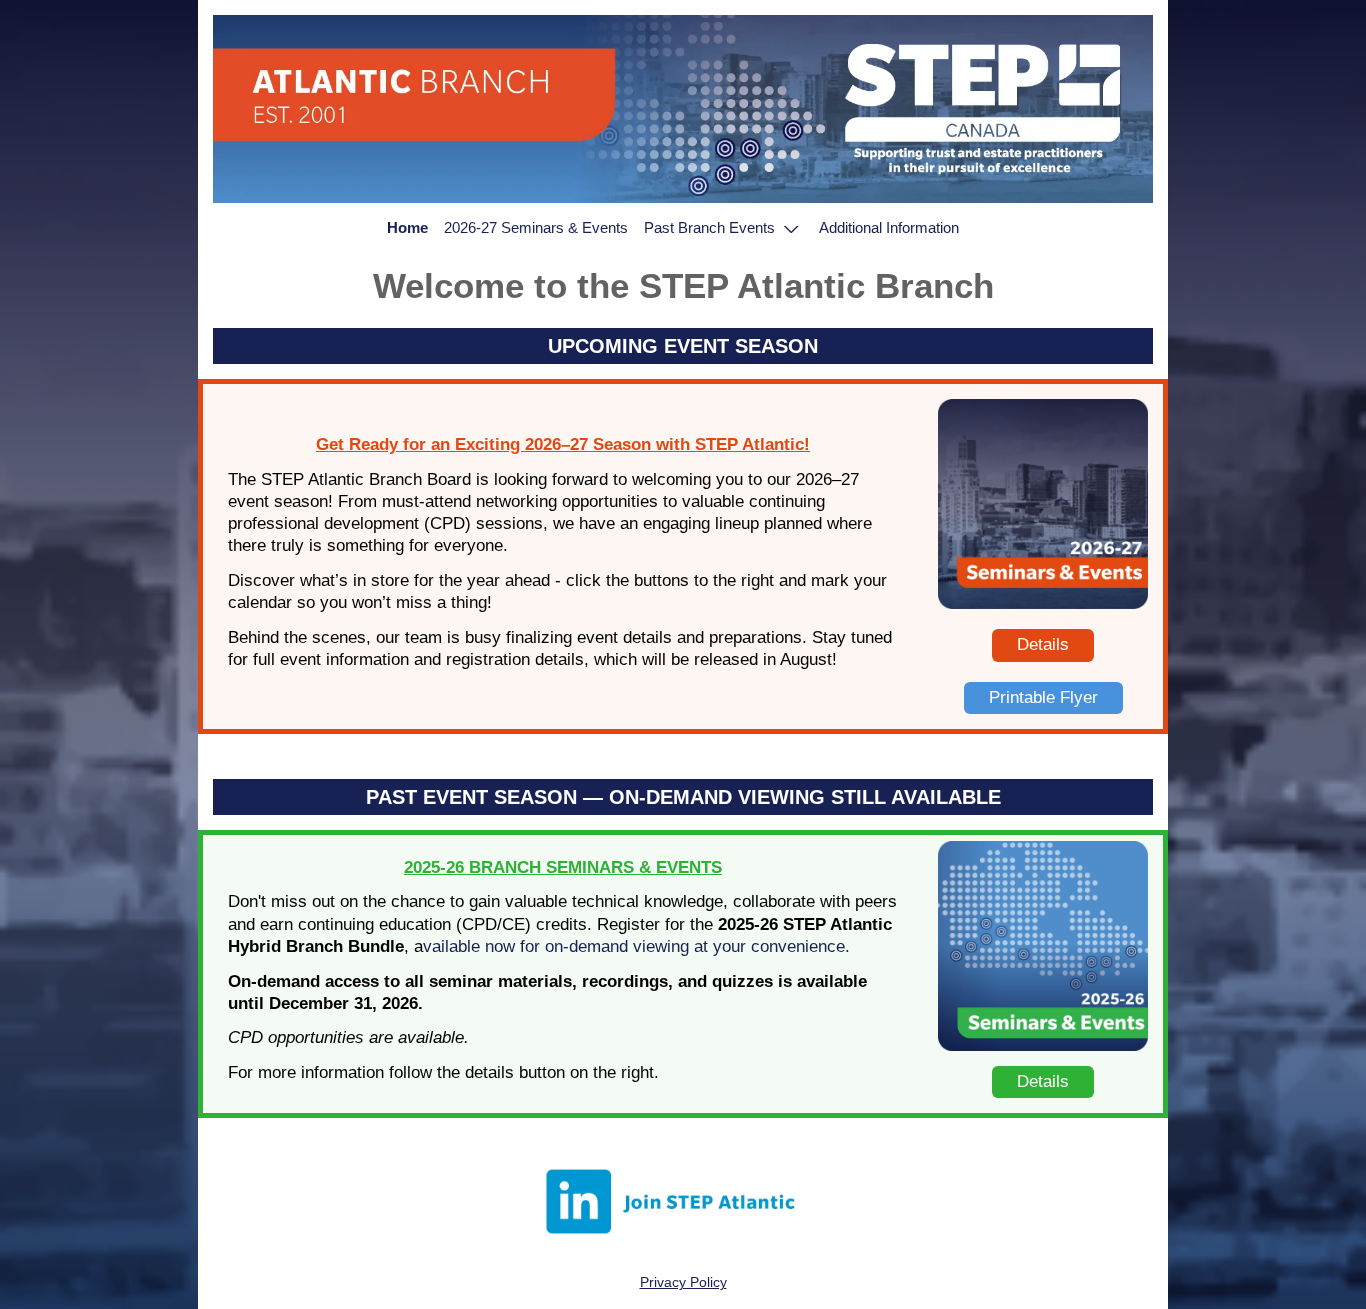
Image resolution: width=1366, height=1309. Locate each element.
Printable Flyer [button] (1043, 697)
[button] (724, 228)
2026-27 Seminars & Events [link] (536, 227)
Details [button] (1043, 644)
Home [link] (407, 227)
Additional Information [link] (889, 227)
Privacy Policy (683, 1282)
